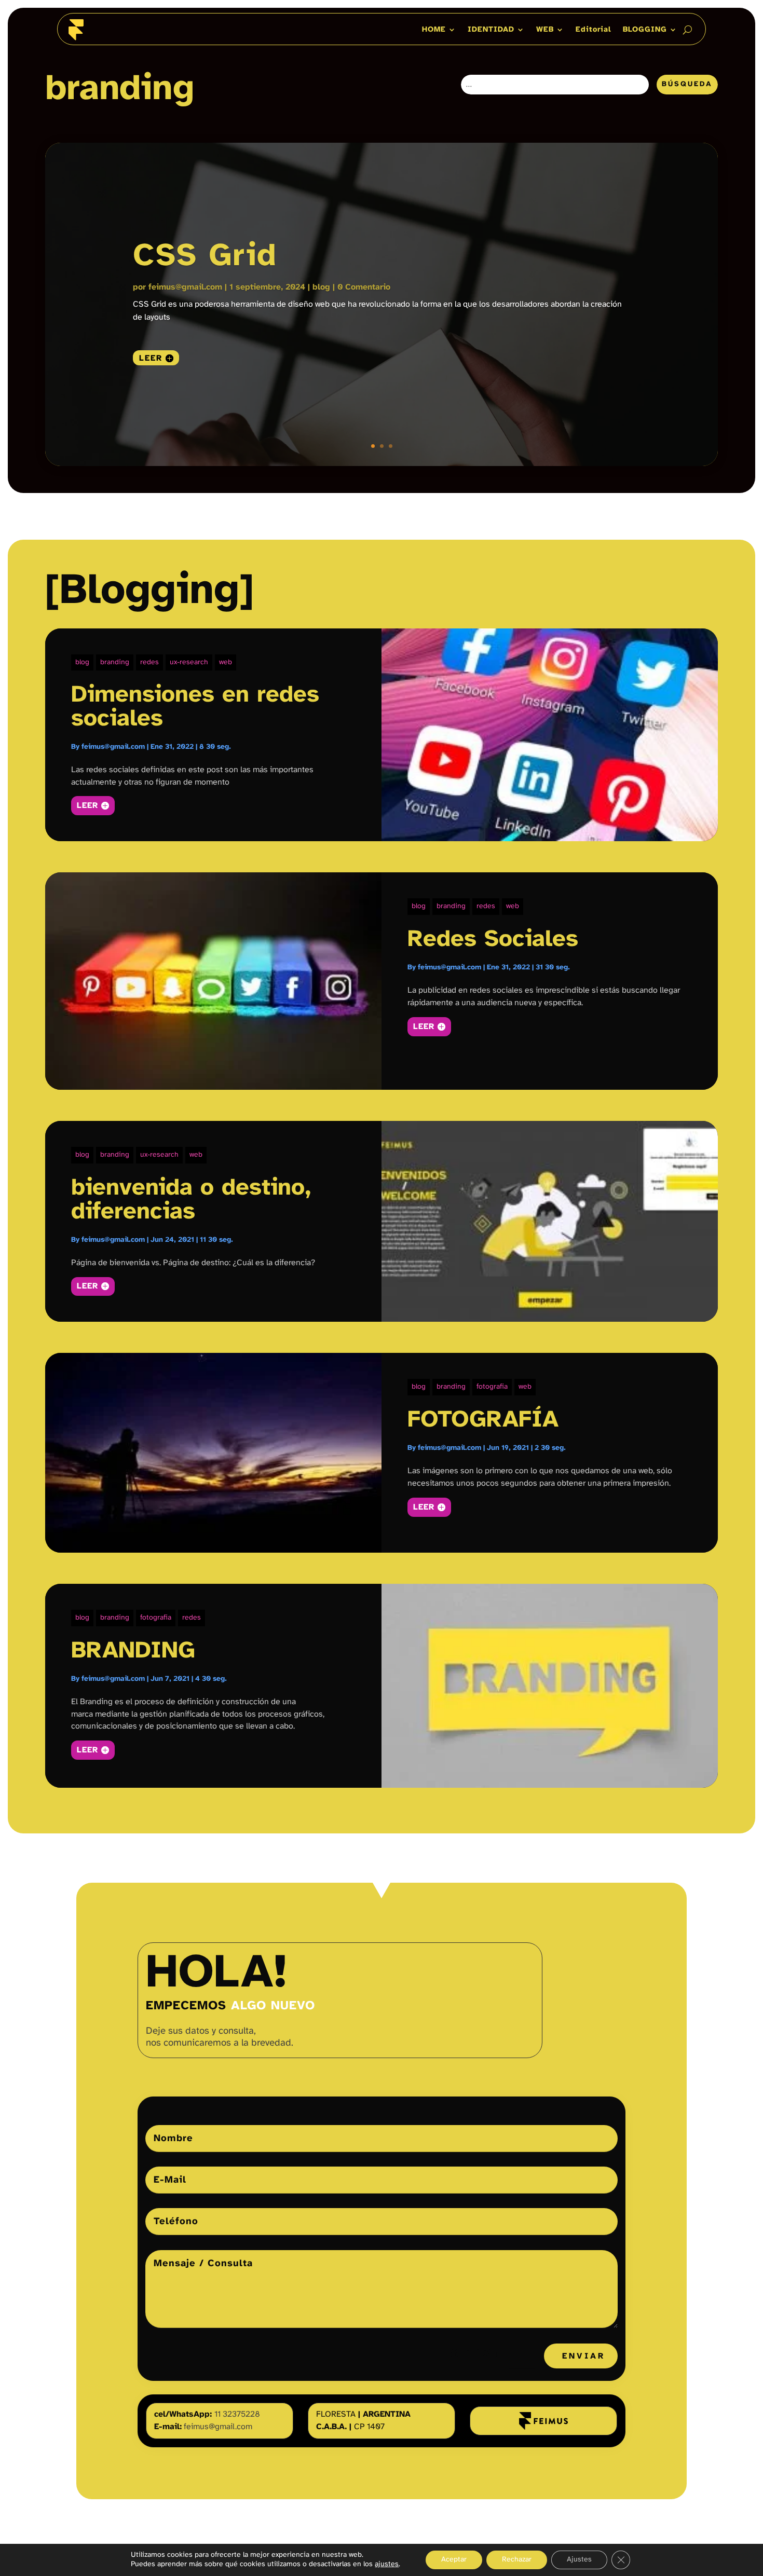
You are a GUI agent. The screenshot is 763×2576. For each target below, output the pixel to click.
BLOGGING (645, 30)
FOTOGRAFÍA (483, 1420)
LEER (87, 806)
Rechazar (517, 2560)
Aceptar (454, 2560)
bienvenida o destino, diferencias (191, 1200)
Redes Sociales (493, 940)
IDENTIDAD (491, 30)
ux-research (189, 662)
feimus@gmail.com (185, 287)
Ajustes (579, 2560)
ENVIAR (584, 2356)
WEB (545, 30)
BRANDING (133, 1651)
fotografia (492, 1387)
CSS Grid (205, 256)
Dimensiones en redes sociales (195, 707)
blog (321, 287)
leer (151, 358)
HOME (434, 30)
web (226, 662)
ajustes (387, 2564)
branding (115, 662)
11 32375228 (237, 2414)
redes (149, 662)
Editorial (594, 30)
